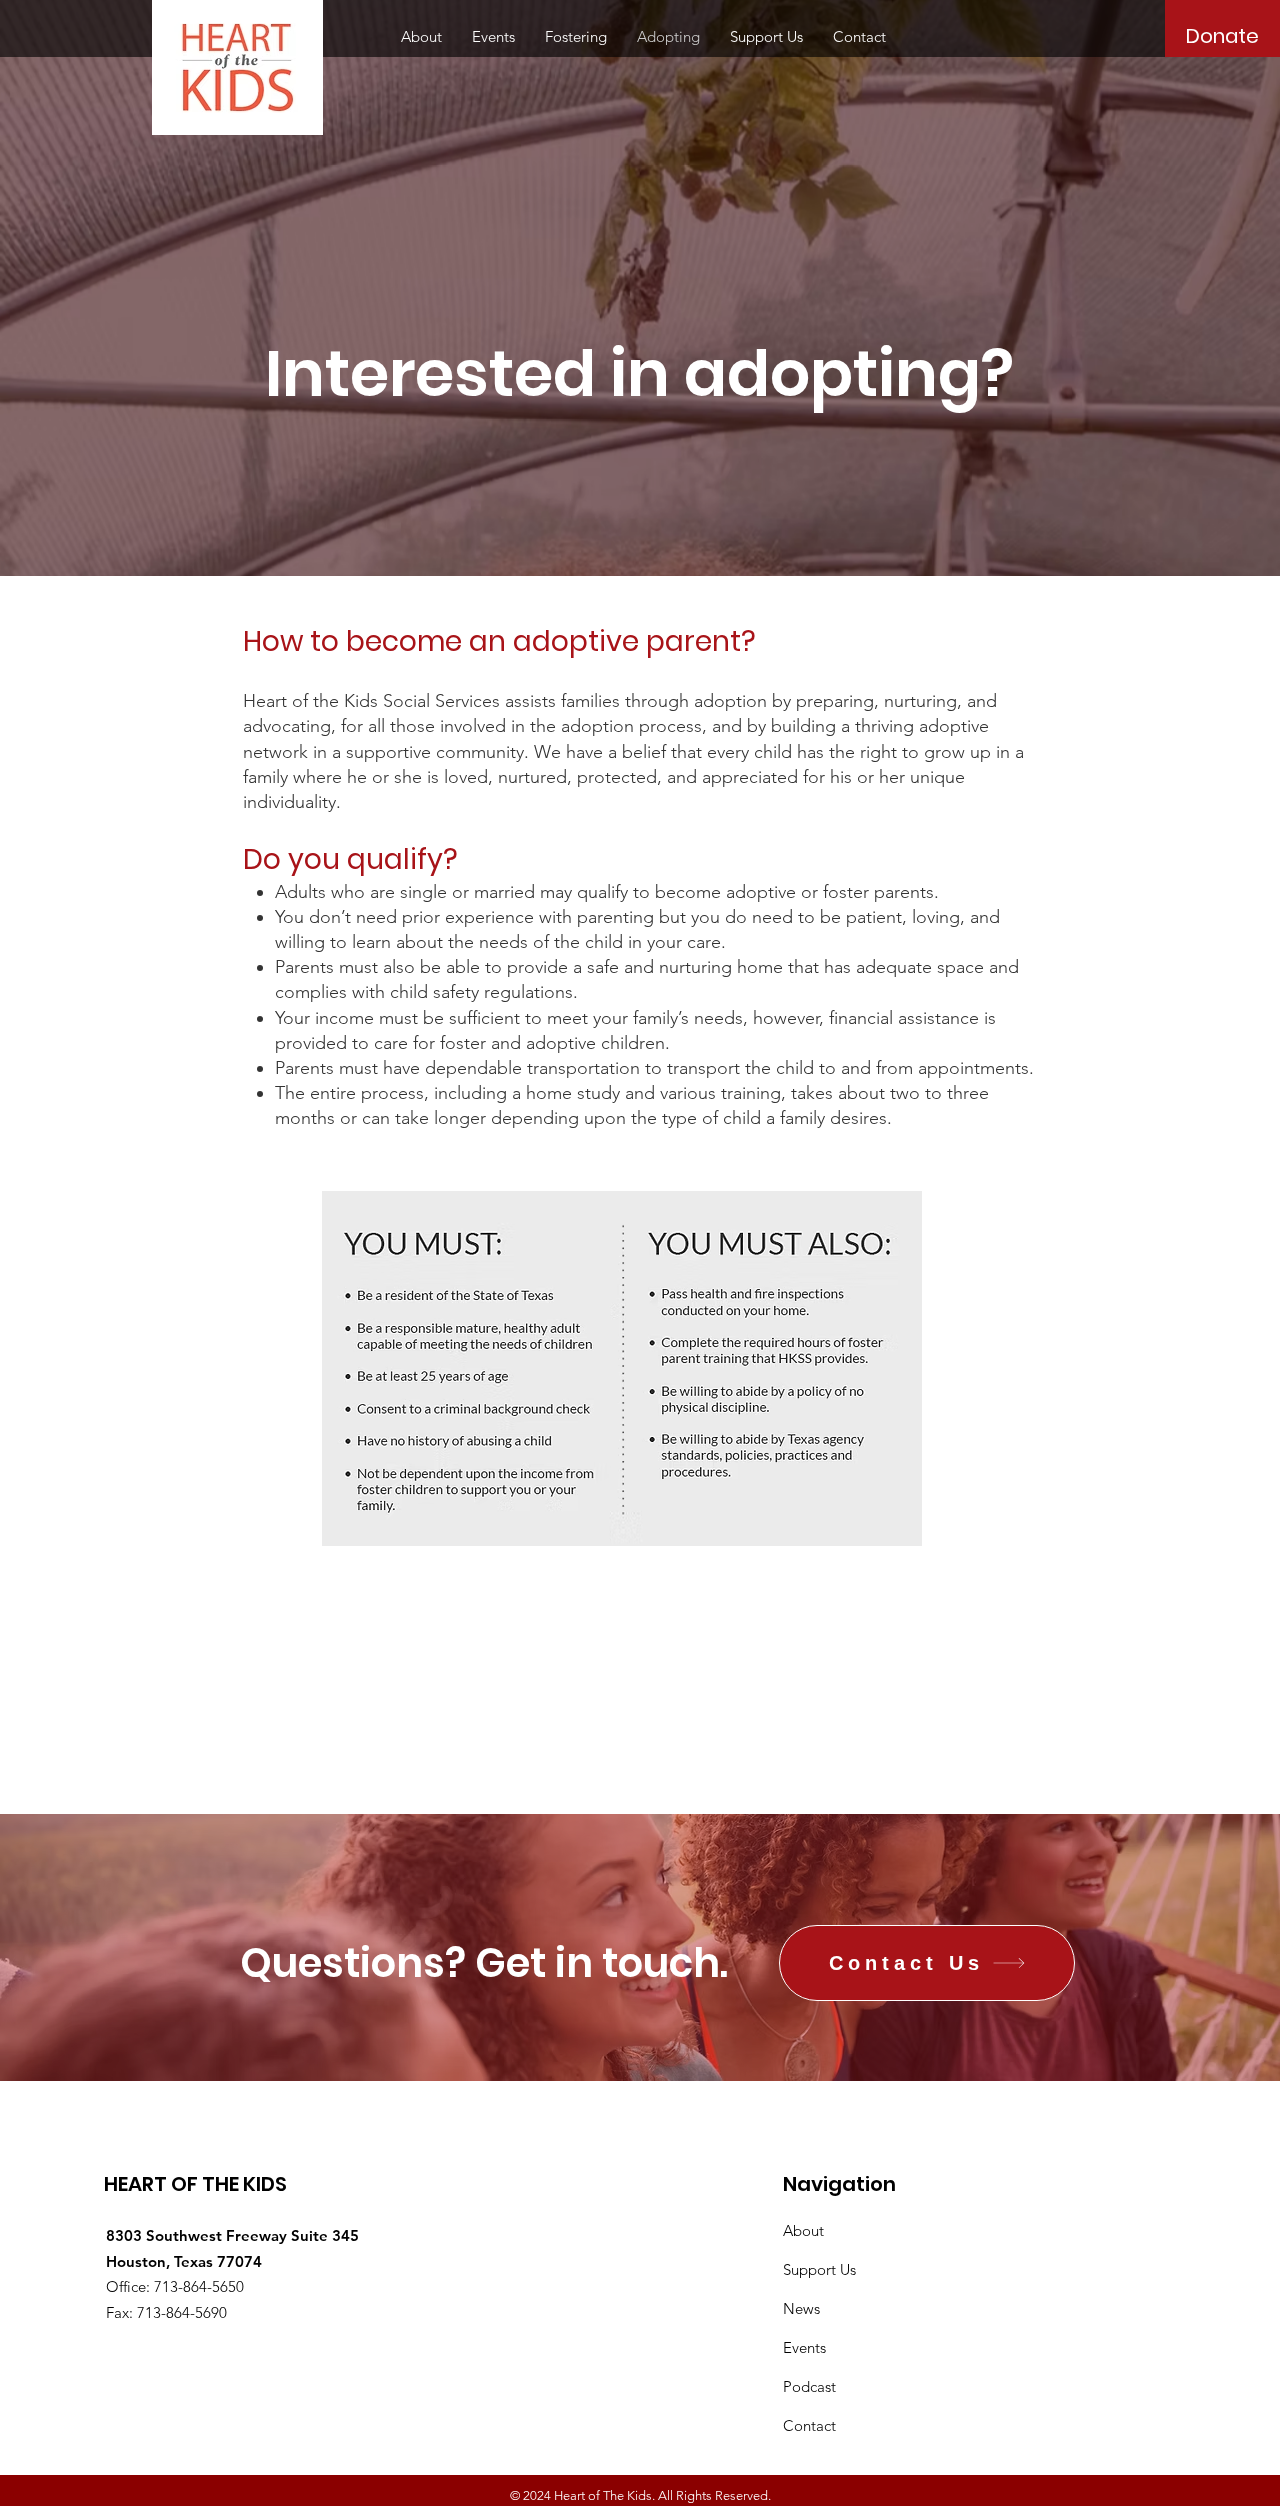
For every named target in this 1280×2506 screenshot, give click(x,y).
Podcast (809, 2386)
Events (804, 2347)
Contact (809, 2425)
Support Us (819, 2269)
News (801, 2308)
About (803, 2230)
